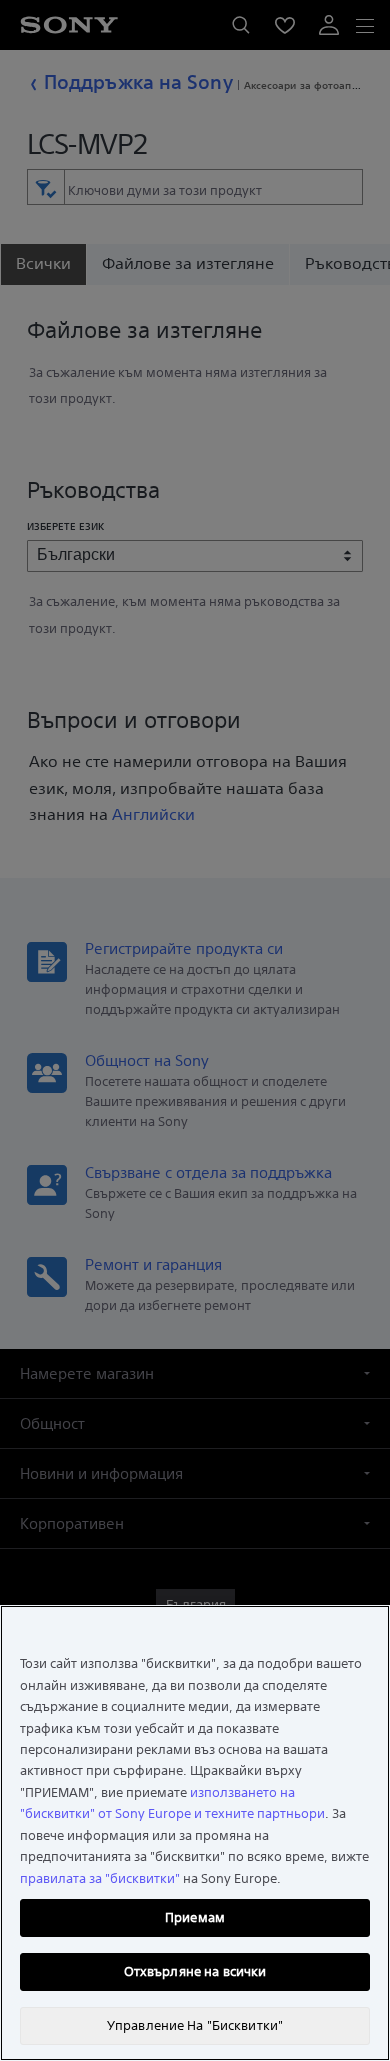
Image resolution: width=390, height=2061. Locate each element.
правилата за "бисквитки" (100, 1878)
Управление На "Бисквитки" (195, 2025)
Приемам (195, 1917)
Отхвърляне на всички (195, 1971)
